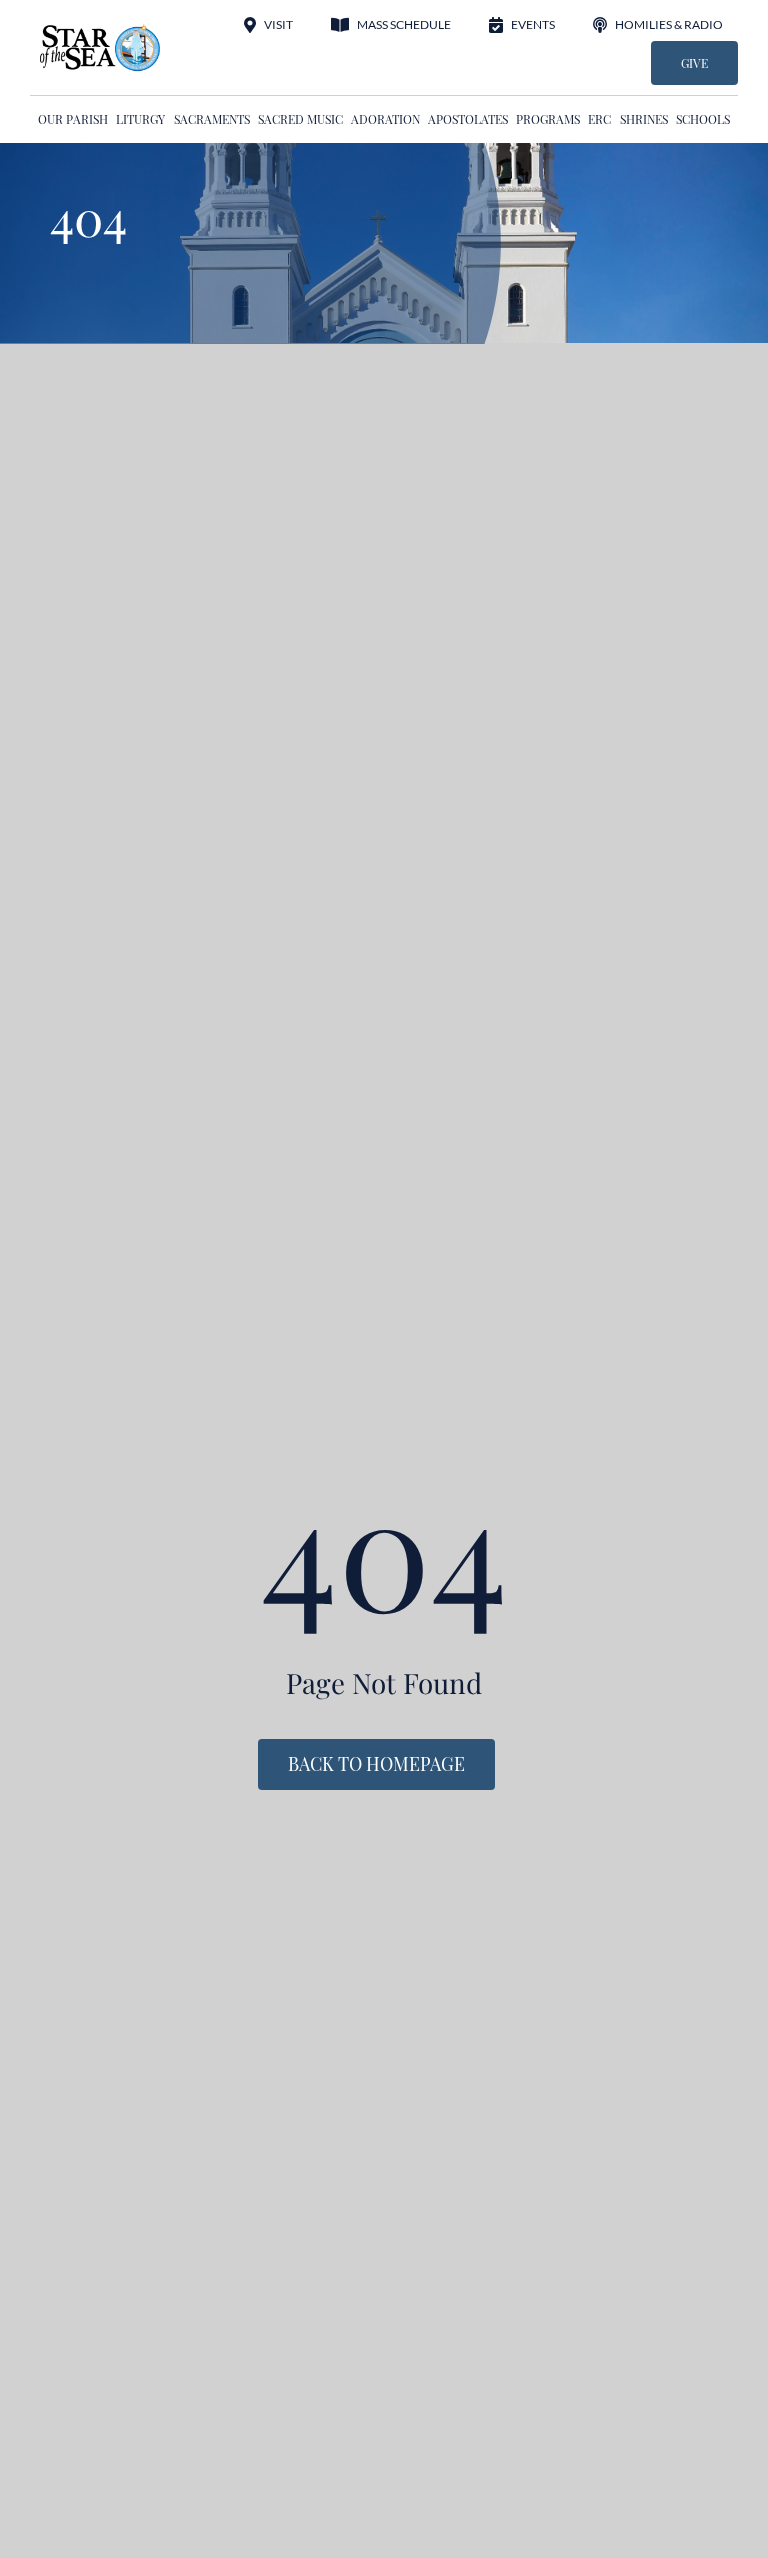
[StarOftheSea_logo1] (101, 31)
